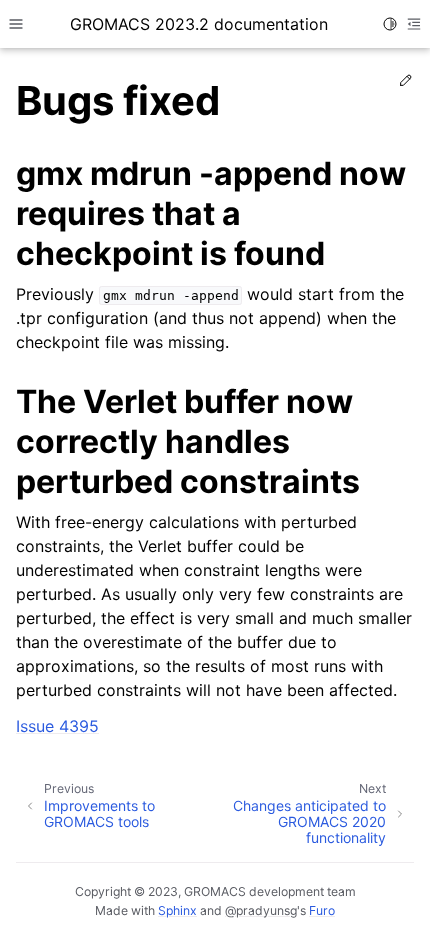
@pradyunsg (261, 910)
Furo (322, 910)
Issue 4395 (57, 726)
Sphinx (177, 910)
